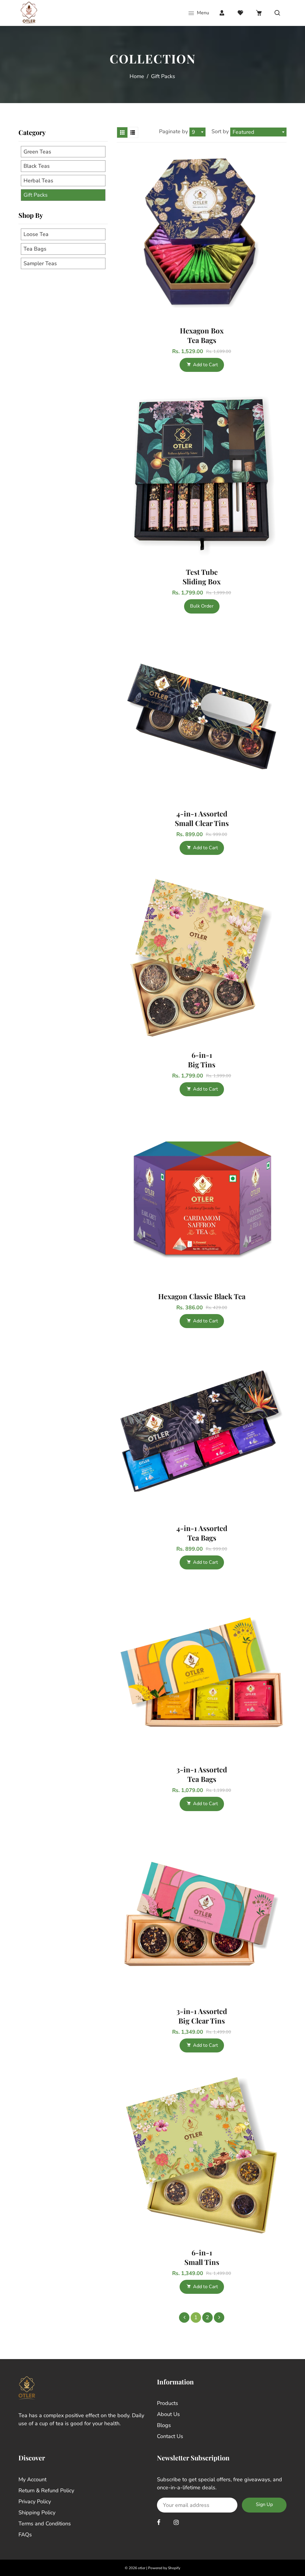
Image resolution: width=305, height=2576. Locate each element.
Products (168, 2403)
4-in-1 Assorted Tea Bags (202, 1533)
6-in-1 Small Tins (202, 2257)
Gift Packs (36, 195)
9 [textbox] (193, 132)
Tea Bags (35, 249)
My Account (32, 2479)
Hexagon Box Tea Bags (202, 335)
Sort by (221, 131)
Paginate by (173, 131)
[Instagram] (177, 2523)
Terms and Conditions (45, 2524)
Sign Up (264, 2504)
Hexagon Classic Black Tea (202, 1296)
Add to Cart (206, 365)
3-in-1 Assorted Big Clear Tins (202, 2016)
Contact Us (170, 2436)
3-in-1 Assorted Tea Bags (202, 1774)
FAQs (25, 2535)
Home (137, 76)
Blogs (164, 2425)
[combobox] (197, 132)
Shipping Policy (37, 2513)
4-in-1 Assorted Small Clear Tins (202, 818)
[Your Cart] (259, 13)
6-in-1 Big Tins (202, 1060)
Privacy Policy (35, 2502)
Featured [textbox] (243, 132)
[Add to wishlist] (279, 233)
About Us (168, 2414)
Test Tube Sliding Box (202, 577)
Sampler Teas (40, 263)
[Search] (277, 13)
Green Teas (37, 152)
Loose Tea (36, 234)
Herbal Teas (38, 181)
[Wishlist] (240, 13)
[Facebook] (159, 2523)
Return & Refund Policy (46, 2490)
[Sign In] (222, 13)
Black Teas (37, 166)
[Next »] (219, 2318)
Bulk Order (202, 606)
